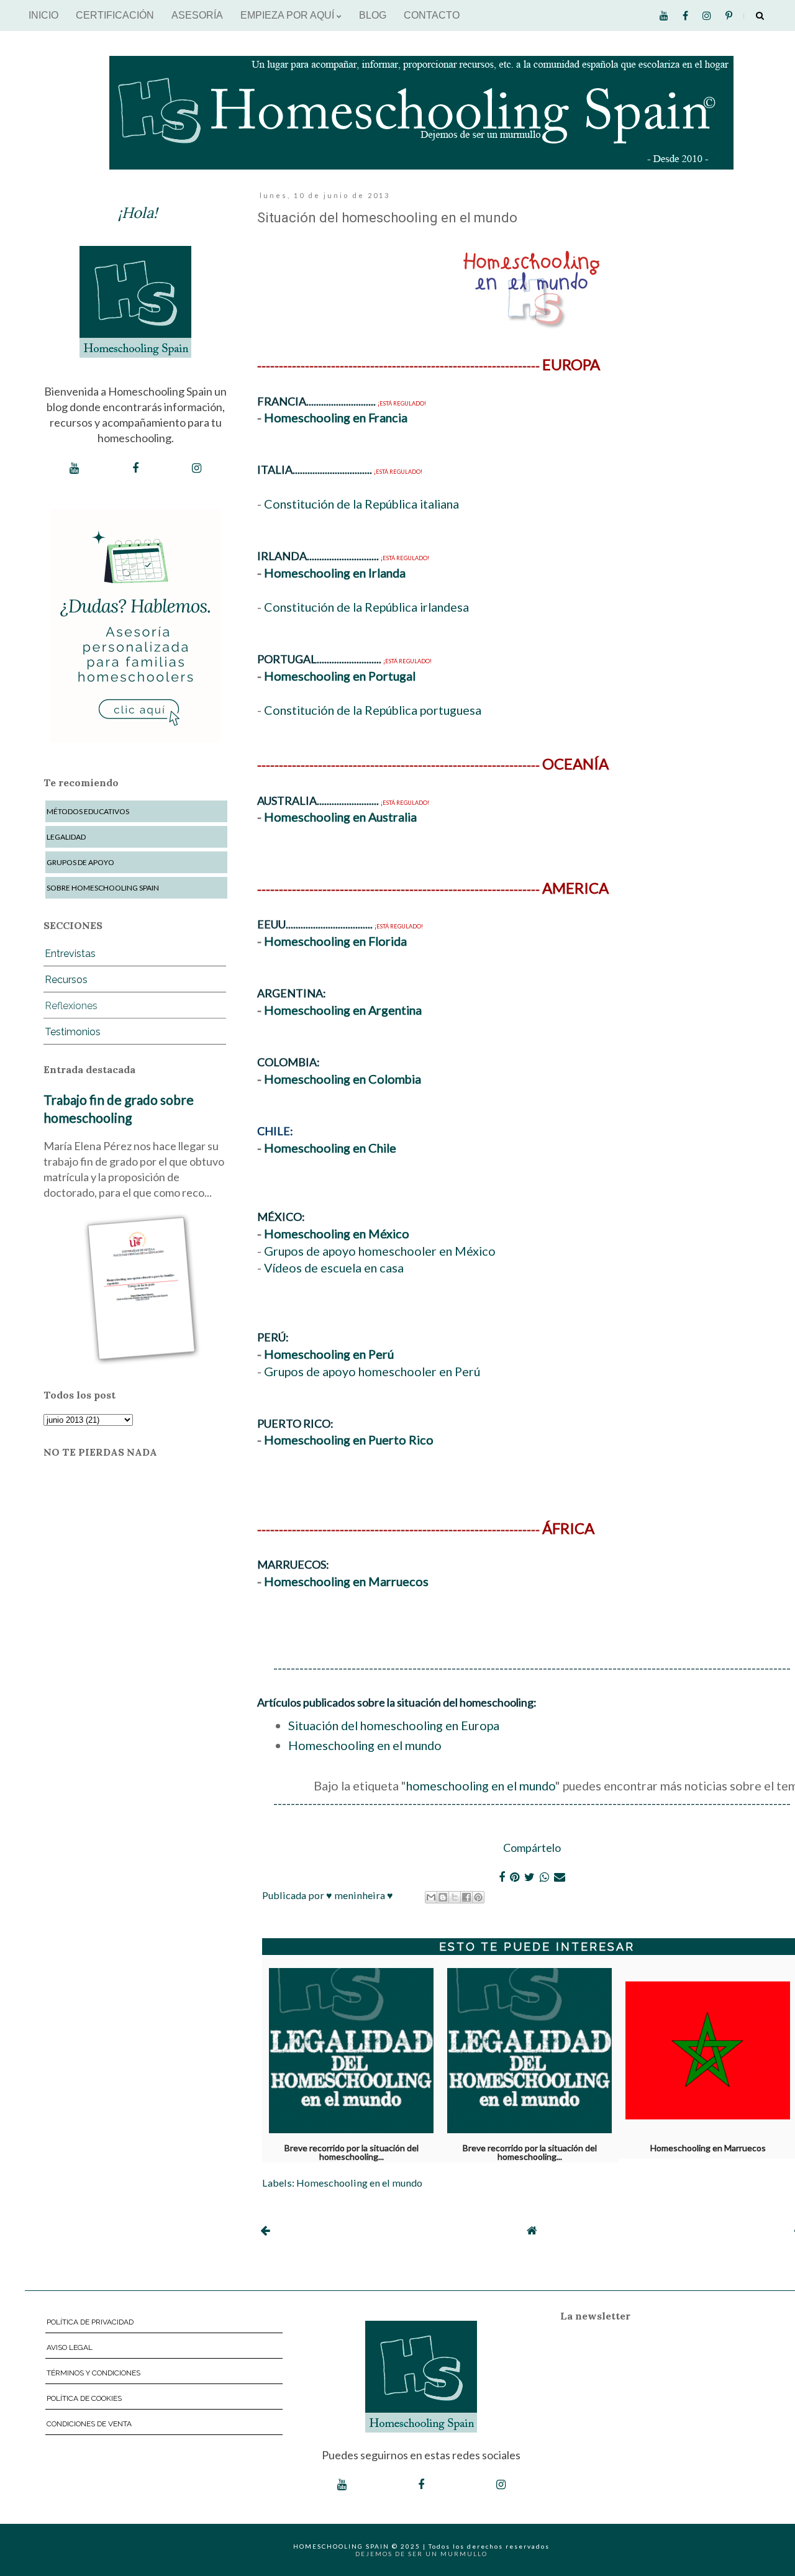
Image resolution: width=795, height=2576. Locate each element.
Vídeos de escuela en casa (334, 1268)
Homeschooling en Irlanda (335, 573)
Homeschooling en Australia (340, 817)
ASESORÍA (197, 15)
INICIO (43, 15)
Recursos (66, 980)
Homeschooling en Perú (329, 1354)
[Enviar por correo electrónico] (431, 1897)
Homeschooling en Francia (336, 417)
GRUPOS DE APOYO (80, 862)
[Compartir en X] (455, 1897)
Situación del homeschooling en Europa (394, 1725)
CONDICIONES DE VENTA (89, 2424)
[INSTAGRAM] (197, 468)
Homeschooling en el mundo (365, 1745)
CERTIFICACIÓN (115, 15)
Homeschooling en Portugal (340, 676)
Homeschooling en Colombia (343, 1079)
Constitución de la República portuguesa (373, 710)
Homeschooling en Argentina (343, 1010)
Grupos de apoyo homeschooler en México (380, 1251)
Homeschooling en (316, 941)
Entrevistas (70, 954)
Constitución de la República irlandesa (366, 607)
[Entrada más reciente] (265, 2230)
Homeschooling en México (337, 1233)
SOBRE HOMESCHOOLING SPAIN (103, 888)
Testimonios (73, 1032)
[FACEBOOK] (135, 468)
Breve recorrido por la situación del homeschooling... (352, 2150)
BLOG (373, 15)
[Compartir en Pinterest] (478, 1897)
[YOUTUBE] (74, 468)
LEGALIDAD (66, 837)
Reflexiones (71, 1006)
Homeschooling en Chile (330, 1148)
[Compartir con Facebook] (466, 1897)
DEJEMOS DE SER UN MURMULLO (421, 2554)
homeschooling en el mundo (481, 1785)
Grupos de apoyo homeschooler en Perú (372, 1371)
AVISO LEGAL (70, 2347)
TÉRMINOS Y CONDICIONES (93, 2373)
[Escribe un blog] (443, 1897)
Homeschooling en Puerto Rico (349, 1440)
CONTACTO (432, 15)
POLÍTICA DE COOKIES (84, 2398)
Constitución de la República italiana (361, 504)
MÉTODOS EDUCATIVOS (88, 811)
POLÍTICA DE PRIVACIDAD (90, 2322)
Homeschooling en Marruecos (346, 1581)
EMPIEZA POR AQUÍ (288, 15)
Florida (388, 941)
